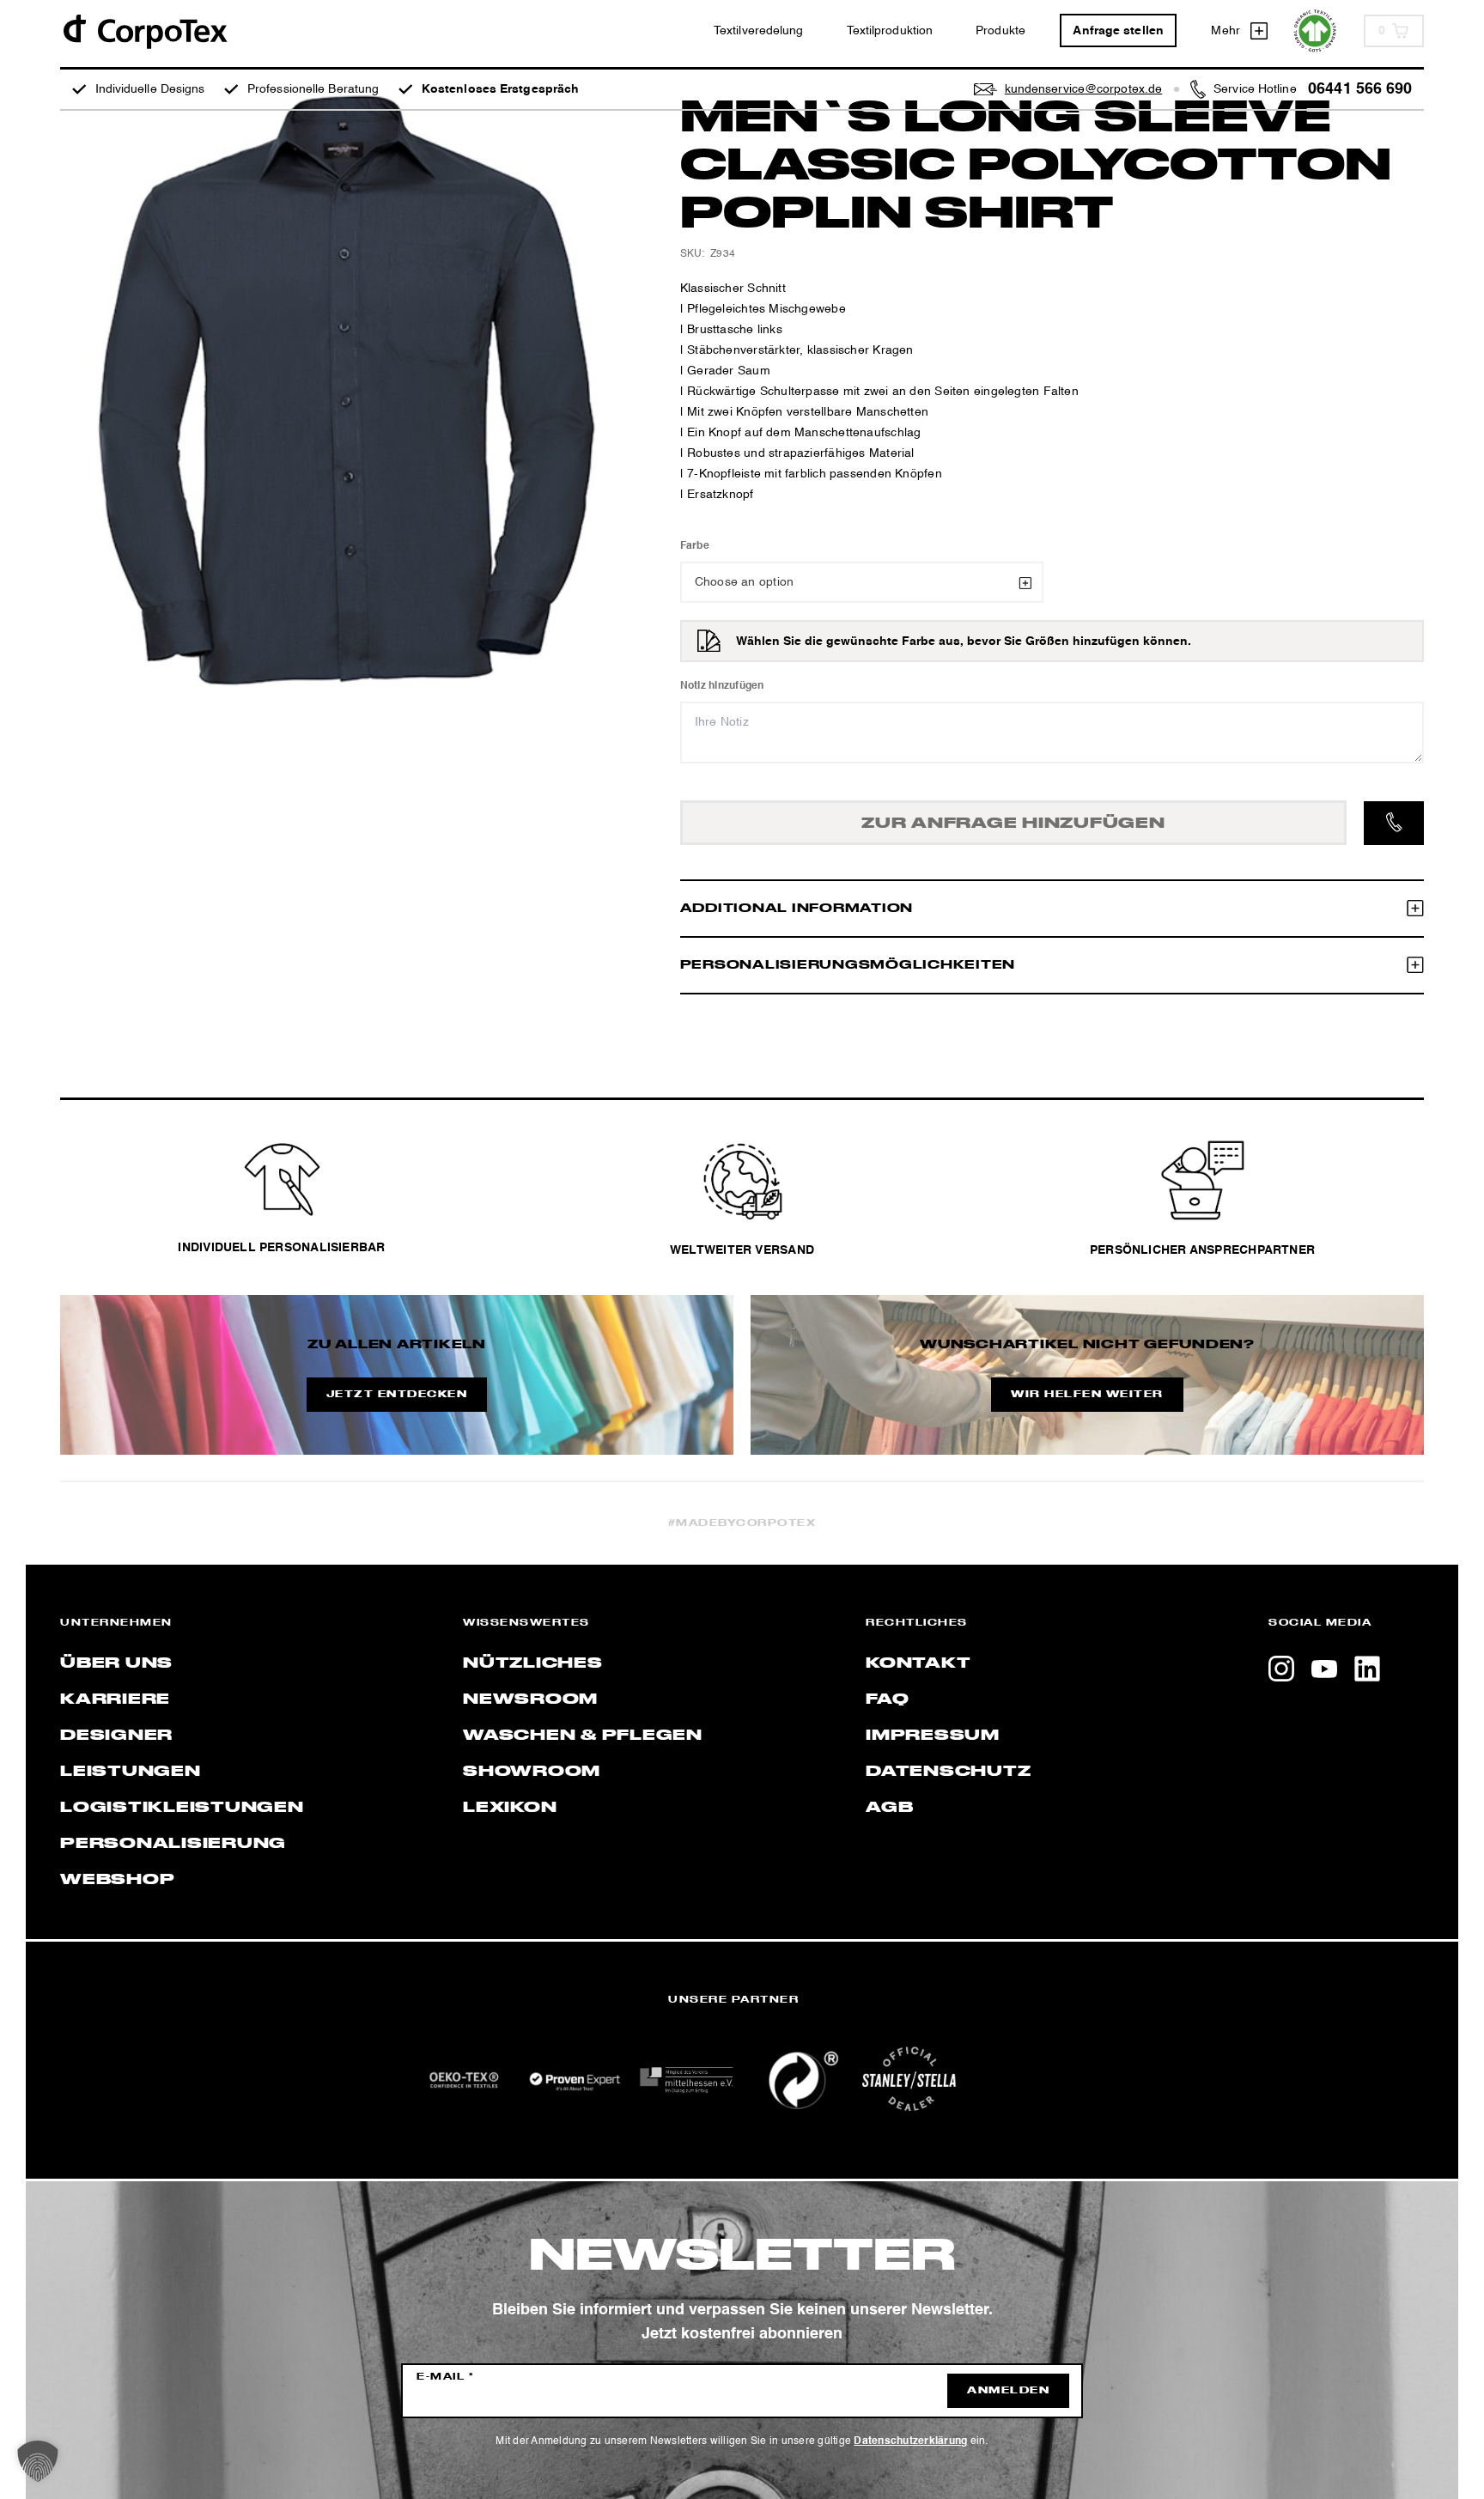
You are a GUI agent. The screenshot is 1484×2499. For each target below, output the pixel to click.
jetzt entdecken (397, 1395)
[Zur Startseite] (144, 30)
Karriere (115, 1699)
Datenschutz (948, 1772)
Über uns (116, 1663)
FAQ (887, 1699)
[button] (38, 2461)
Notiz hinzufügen (722, 686)
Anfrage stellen (1118, 31)
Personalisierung (173, 1844)
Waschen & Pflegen (583, 1736)
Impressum (933, 1736)
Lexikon (510, 1808)
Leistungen (131, 1772)
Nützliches (533, 1663)
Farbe (695, 546)
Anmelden (1008, 2391)
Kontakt (918, 1663)
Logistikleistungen (182, 1808)
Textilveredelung (759, 31)
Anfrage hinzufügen (1013, 824)
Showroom (532, 1772)
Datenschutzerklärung (910, 2441)
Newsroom (530, 1699)
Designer (116, 1736)
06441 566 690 (1360, 89)
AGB (889, 1808)
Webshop (117, 1880)
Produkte (1000, 31)
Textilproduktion (890, 31)
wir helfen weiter (1087, 1395)
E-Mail (445, 2377)
